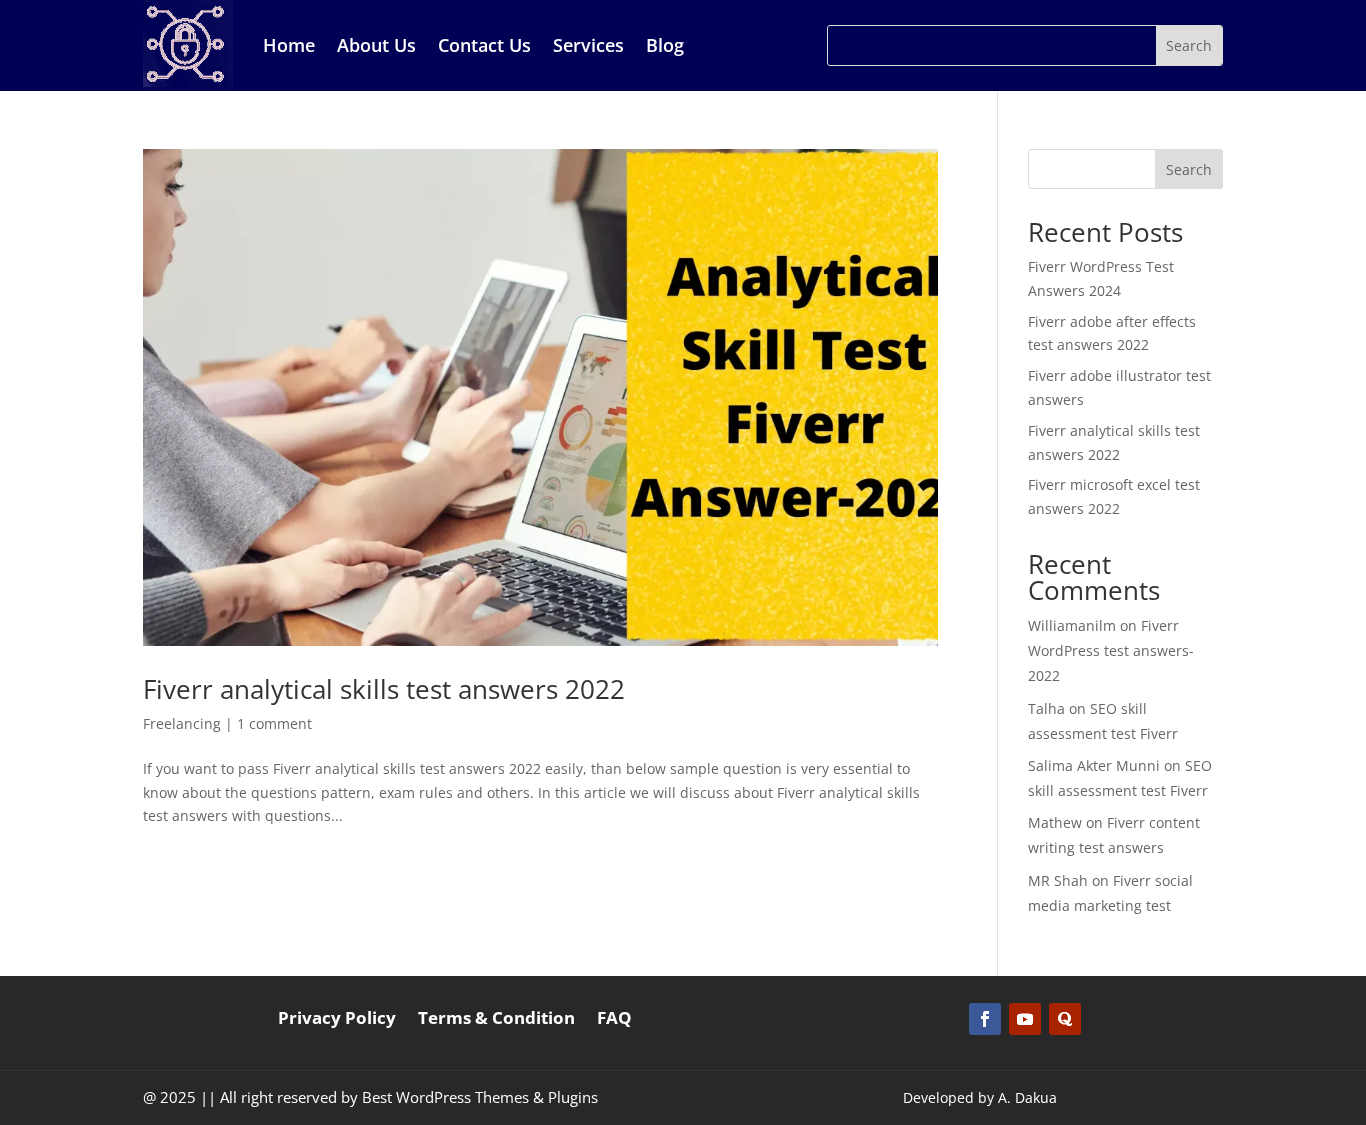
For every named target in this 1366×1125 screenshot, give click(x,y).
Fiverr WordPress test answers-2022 (1111, 650)
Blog (665, 45)
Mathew (1055, 822)
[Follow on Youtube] (1025, 1019)
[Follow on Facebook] (985, 1019)
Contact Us (484, 45)
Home (289, 45)
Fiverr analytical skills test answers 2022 (384, 689)
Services (588, 45)
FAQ (614, 1020)
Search (1189, 169)
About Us (376, 45)
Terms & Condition (496, 1020)
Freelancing (182, 723)
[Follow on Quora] (1065, 1019)
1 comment (274, 723)
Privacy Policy (337, 1020)
